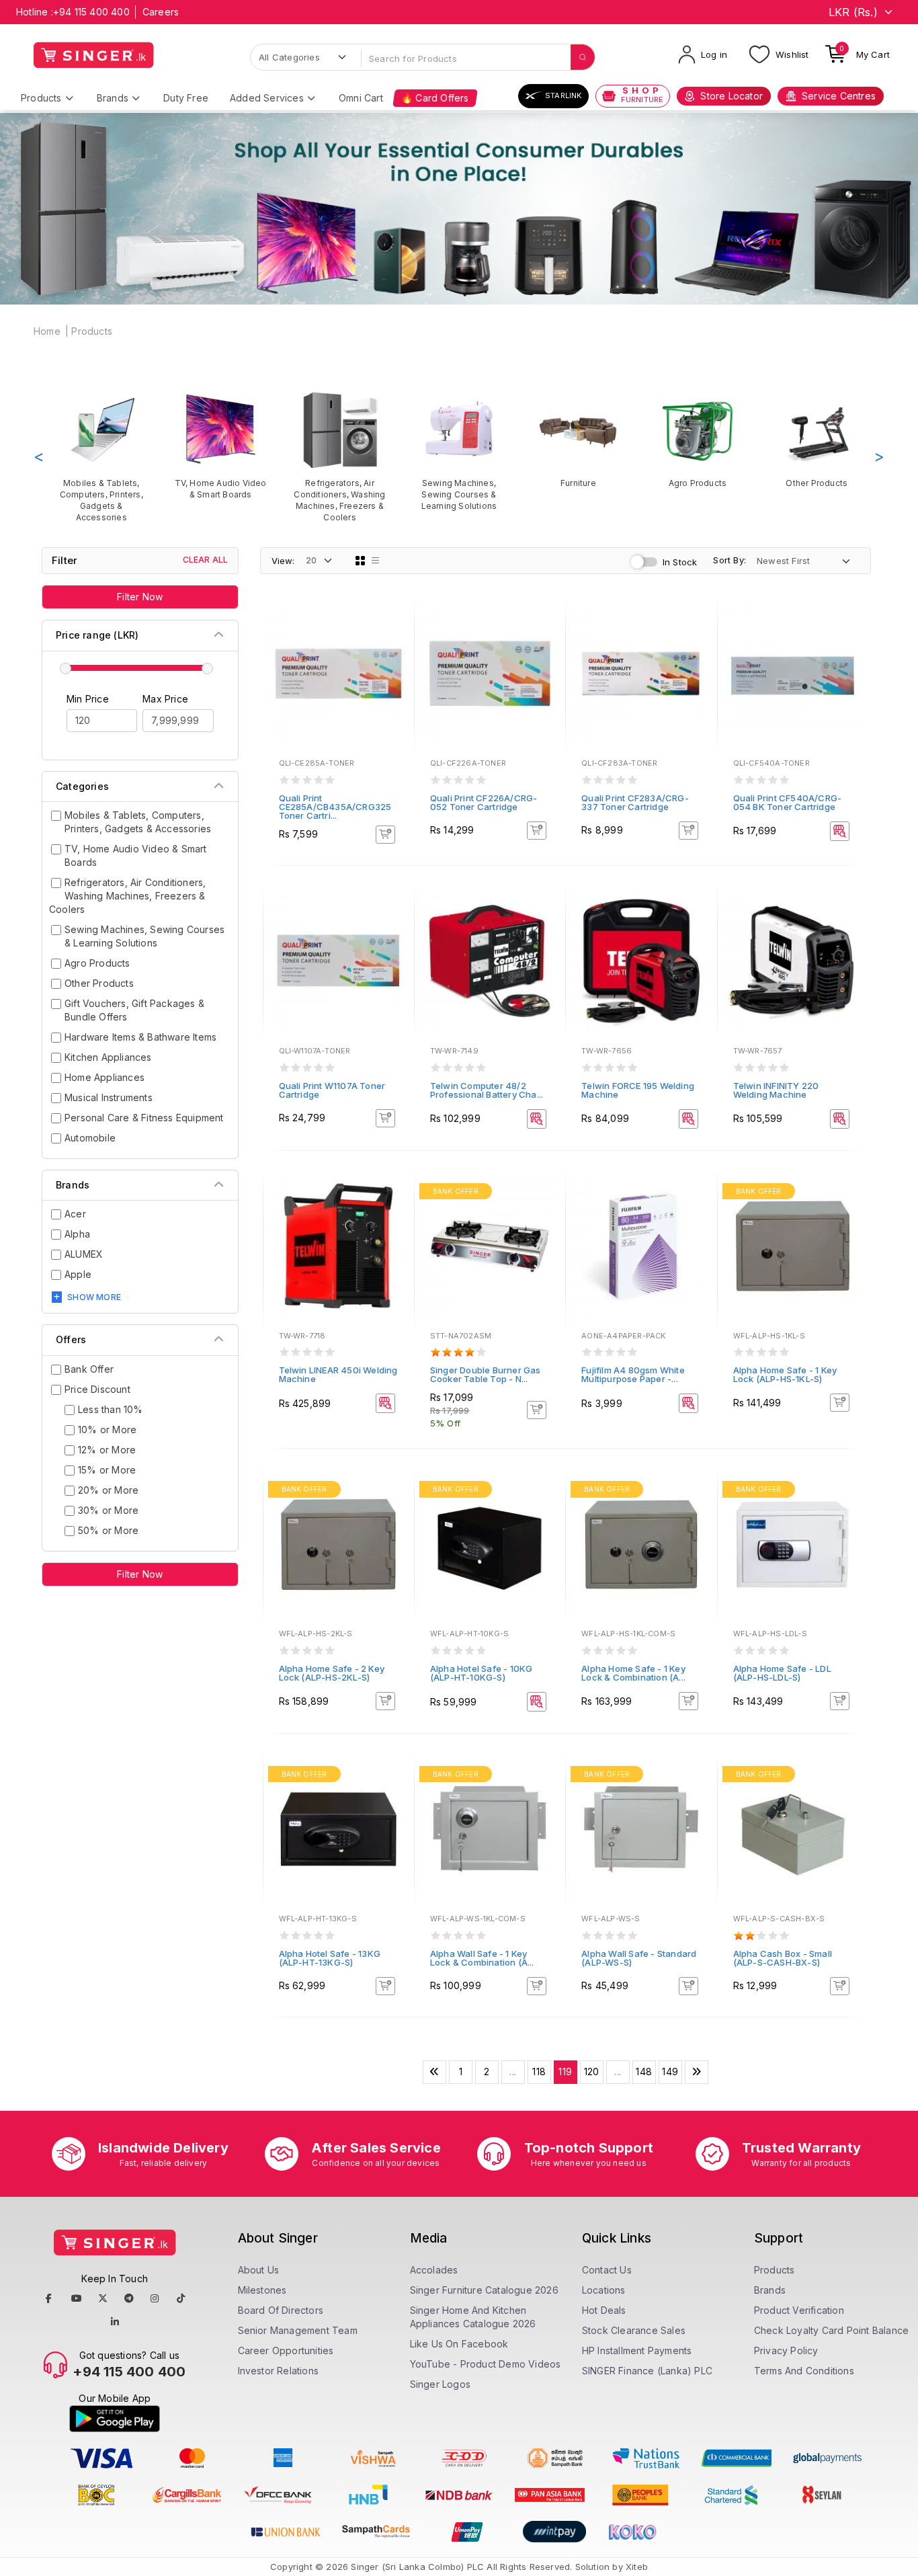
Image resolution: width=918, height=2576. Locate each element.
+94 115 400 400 (91, 12)
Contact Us (607, 2270)
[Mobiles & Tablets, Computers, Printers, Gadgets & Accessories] (101, 457)
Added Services (267, 98)
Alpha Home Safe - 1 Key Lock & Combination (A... (633, 1673)
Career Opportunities (286, 2350)
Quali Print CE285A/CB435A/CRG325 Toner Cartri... (335, 807)
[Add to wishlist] (394, 620)
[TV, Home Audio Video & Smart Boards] (220, 445)
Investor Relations (279, 2371)
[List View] (376, 561)
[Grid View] (360, 561)
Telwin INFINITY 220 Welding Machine (776, 1090)
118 (539, 2071)
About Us (259, 2270)
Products (41, 98)
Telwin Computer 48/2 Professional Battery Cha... (487, 1090)
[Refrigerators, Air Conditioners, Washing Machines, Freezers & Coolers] (340, 457)
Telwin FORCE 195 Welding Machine (638, 1090)
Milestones (262, 2290)
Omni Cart (361, 98)
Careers (161, 12)
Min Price (88, 699)
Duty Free (186, 98)
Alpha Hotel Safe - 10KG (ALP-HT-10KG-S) (482, 1673)
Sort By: (729, 560)
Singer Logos (440, 2384)
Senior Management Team (298, 2330)
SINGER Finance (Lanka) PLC (647, 2371)
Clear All (206, 560)
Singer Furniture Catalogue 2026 (484, 2290)
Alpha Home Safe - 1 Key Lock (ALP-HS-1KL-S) (785, 1374)
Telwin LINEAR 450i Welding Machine (338, 1374)
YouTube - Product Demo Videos (486, 2364)
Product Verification (799, 2310)
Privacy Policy (786, 2350)
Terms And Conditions (804, 2371)
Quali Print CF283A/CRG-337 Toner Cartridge (635, 802)
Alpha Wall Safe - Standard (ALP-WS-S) (639, 1958)
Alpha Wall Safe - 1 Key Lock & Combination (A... (482, 1958)
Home (47, 331)
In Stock (680, 562)
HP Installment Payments (637, 2350)
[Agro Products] (697, 439)
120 (592, 2071)
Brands (113, 98)
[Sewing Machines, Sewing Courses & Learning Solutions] (459, 451)
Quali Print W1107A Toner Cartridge (332, 1090)
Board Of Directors (281, 2310)
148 (644, 2071)
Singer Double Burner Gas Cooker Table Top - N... (486, 1374)
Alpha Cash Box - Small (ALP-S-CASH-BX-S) (783, 1958)
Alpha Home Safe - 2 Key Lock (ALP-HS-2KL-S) (332, 1673)
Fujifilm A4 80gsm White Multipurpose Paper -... (633, 1374)
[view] (394, 657)
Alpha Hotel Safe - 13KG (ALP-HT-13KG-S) (330, 1958)
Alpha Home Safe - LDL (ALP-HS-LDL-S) (782, 1673)
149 (670, 2071)
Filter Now (140, 597)
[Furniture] (578, 439)
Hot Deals (604, 2310)
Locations (604, 2290)
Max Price (165, 699)
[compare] (394, 639)
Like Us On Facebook (459, 2344)
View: (283, 561)
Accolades (434, 2270)
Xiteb (637, 2567)
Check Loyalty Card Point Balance (831, 2330)
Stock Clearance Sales (634, 2330)
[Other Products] (817, 439)
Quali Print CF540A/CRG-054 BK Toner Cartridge (788, 802)
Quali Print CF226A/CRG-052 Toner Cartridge (484, 802)
